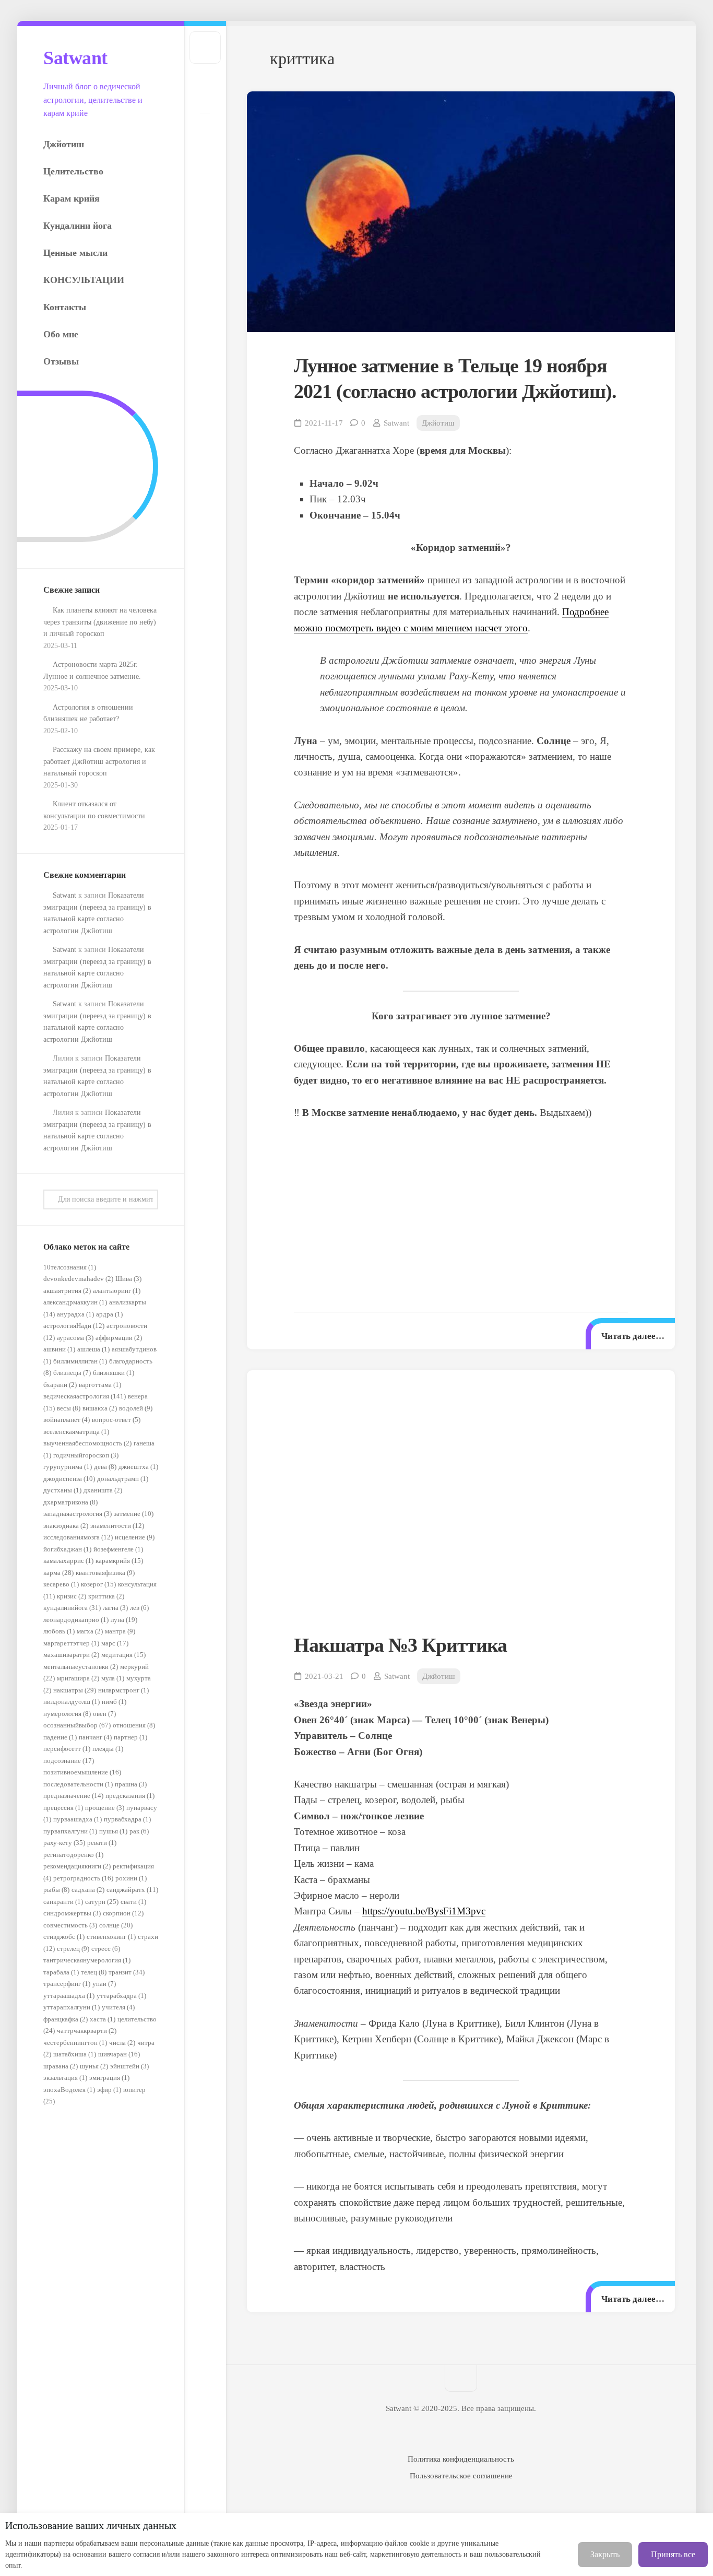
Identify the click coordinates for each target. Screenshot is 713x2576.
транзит (127, 1972)
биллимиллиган (80, 1361)
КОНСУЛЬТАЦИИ (84, 280)
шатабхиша (75, 2054)
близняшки (114, 1373)
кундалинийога (72, 1608)
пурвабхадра (127, 1819)
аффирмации (119, 1338)
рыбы (56, 1890)
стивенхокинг (111, 1937)
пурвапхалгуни (70, 1831)
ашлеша (93, 1349)
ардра (109, 1314)
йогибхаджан (67, 1549)
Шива (128, 1279)
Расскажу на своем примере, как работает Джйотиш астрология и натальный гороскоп (99, 761)
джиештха (138, 1467)
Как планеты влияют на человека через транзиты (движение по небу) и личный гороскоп (100, 622)
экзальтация (65, 2078)
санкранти (63, 1902)
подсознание (69, 1761)
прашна (131, 1784)
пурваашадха (78, 1819)
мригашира (78, 1678)
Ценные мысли (75, 253)
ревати (102, 1843)
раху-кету (64, 1843)
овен (104, 1714)
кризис (72, 1596)
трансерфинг (67, 1984)
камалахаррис (68, 1561)
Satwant (75, 58)
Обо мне (61, 334)
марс (115, 1643)
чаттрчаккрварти (87, 2031)
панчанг (95, 1737)
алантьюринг (117, 1291)
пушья (113, 1831)
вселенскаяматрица (76, 1432)
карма (58, 1573)
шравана (61, 2066)
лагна (115, 1608)
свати (133, 1902)
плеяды (108, 1749)
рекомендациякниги (77, 1866)
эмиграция (109, 2078)
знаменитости (117, 1526)
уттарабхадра (121, 1996)
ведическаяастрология (85, 1396)
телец (94, 1972)
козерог (98, 1584)
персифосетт (67, 1749)
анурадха (75, 1314)
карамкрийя (119, 1561)
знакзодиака (66, 1526)
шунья (94, 2066)
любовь (59, 1631)
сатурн (102, 1902)
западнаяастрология (78, 1514)
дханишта (103, 1490)
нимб (114, 1702)
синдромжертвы (72, 1913)
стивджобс (64, 1937)
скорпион (123, 1913)
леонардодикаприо (76, 1620)
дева (105, 1467)
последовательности (78, 1784)
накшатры (75, 1690)
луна (124, 1620)
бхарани (60, 1385)
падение (60, 1737)
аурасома (75, 1338)
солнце (116, 1925)
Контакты (65, 307)
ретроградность (83, 1878)
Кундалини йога (78, 226)
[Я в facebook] (205, 130)
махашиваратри (71, 1655)
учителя (118, 2007)
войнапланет (67, 1420)
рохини (131, 1878)
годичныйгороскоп (86, 1455)
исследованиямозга (78, 1537)
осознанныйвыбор (77, 1725)
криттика (106, 1596)
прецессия (63, 1808)
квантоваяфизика (105, 1573)
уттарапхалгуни (72, 2007)
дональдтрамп (123, 1479)
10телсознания (70, 1267)
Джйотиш (64, 144)
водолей (136, 1408)
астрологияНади (74, 1326)
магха (90, 1631)
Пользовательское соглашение (461, 2476)
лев (139, 1608)
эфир (109, 2090)
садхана (88, 1890)
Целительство (73, 171)
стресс (106, 1949)
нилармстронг (123, 1690)
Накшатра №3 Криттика (400, 1645)
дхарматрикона (70, 1502)
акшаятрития (67, 1291)
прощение (105, 1808)
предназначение (73, 1796)
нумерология (67, 1714)
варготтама (100, 1385)
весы (69, 1408)
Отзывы (61, 361)
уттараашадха (69, 1996)
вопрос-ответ (116, 1420)
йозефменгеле (118, 1549)
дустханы (62, 1490)
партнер (130, 1737)
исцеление (135, 1537)
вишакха (100, 1408)
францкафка (66, 2019)
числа (122, 2043)
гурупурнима (68, 1467)
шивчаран (119, 2054)
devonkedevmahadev (78, 1279)
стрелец (73, 1949)
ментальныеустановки (81, 1667)
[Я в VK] (205, 96)
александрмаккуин (75, 1302)
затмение (134, 1514)
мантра (120, 1631)
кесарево (61, 1584)
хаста (103, 2019)
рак (139, 1831)
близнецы (72, 1373)
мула (113, 1678)
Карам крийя (72, 198)
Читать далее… (633, 1336)
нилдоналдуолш (72, 1702)
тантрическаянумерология (87, 1960)
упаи (104, 1984)
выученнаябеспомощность (87, 1443)
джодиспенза (69, 1479)
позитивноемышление (82, 1772)
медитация (123, 1655)
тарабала (61, 1972)
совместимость (70, 1925)
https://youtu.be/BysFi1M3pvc (424, 1911)
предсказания (130, 1796)
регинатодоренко (73, 1855)
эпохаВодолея (69, 2090)
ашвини (59, 1349)
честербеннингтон (75, 2043)
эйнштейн (129, 2066)
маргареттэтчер (71, 1643)
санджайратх (132, 1890)
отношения (134, 1725)
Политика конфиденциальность (461, 2459)
